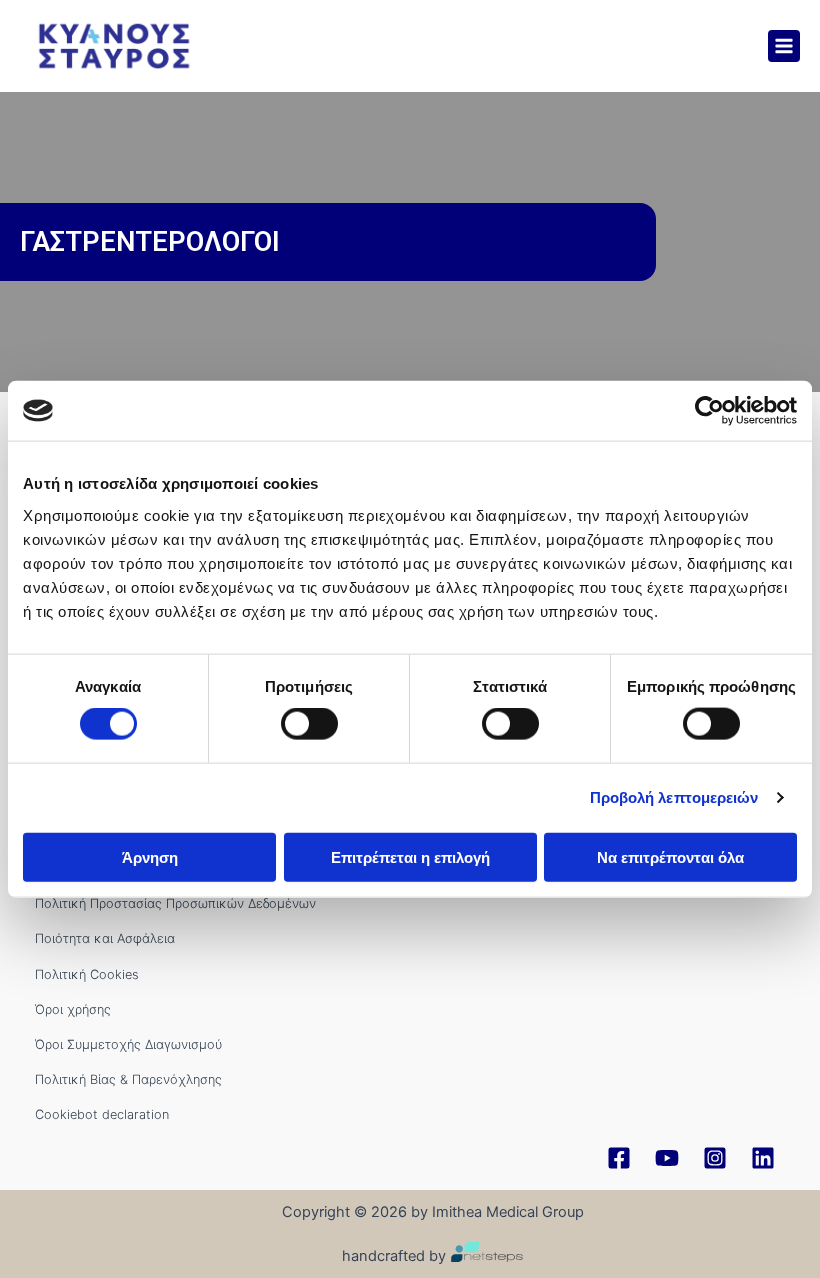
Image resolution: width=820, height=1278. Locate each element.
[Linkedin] (763, 1158)
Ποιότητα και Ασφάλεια (105, 938)
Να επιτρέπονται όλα (670, 856)
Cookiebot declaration (102, 1114)
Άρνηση (150, 856)
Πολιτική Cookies (87, 974)
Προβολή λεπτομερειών (674, 797)
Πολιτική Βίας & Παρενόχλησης (128, 1079)
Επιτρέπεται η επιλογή (410, 856)
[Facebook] (619, 1158)
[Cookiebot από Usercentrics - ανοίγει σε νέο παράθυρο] (709, 411)
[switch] (309, 724)
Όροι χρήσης (73, 1009)
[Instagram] (715, 1158)
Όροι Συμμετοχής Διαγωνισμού (128, 1044)
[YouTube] (667, 1158)
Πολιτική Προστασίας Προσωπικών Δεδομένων (175, 903)
